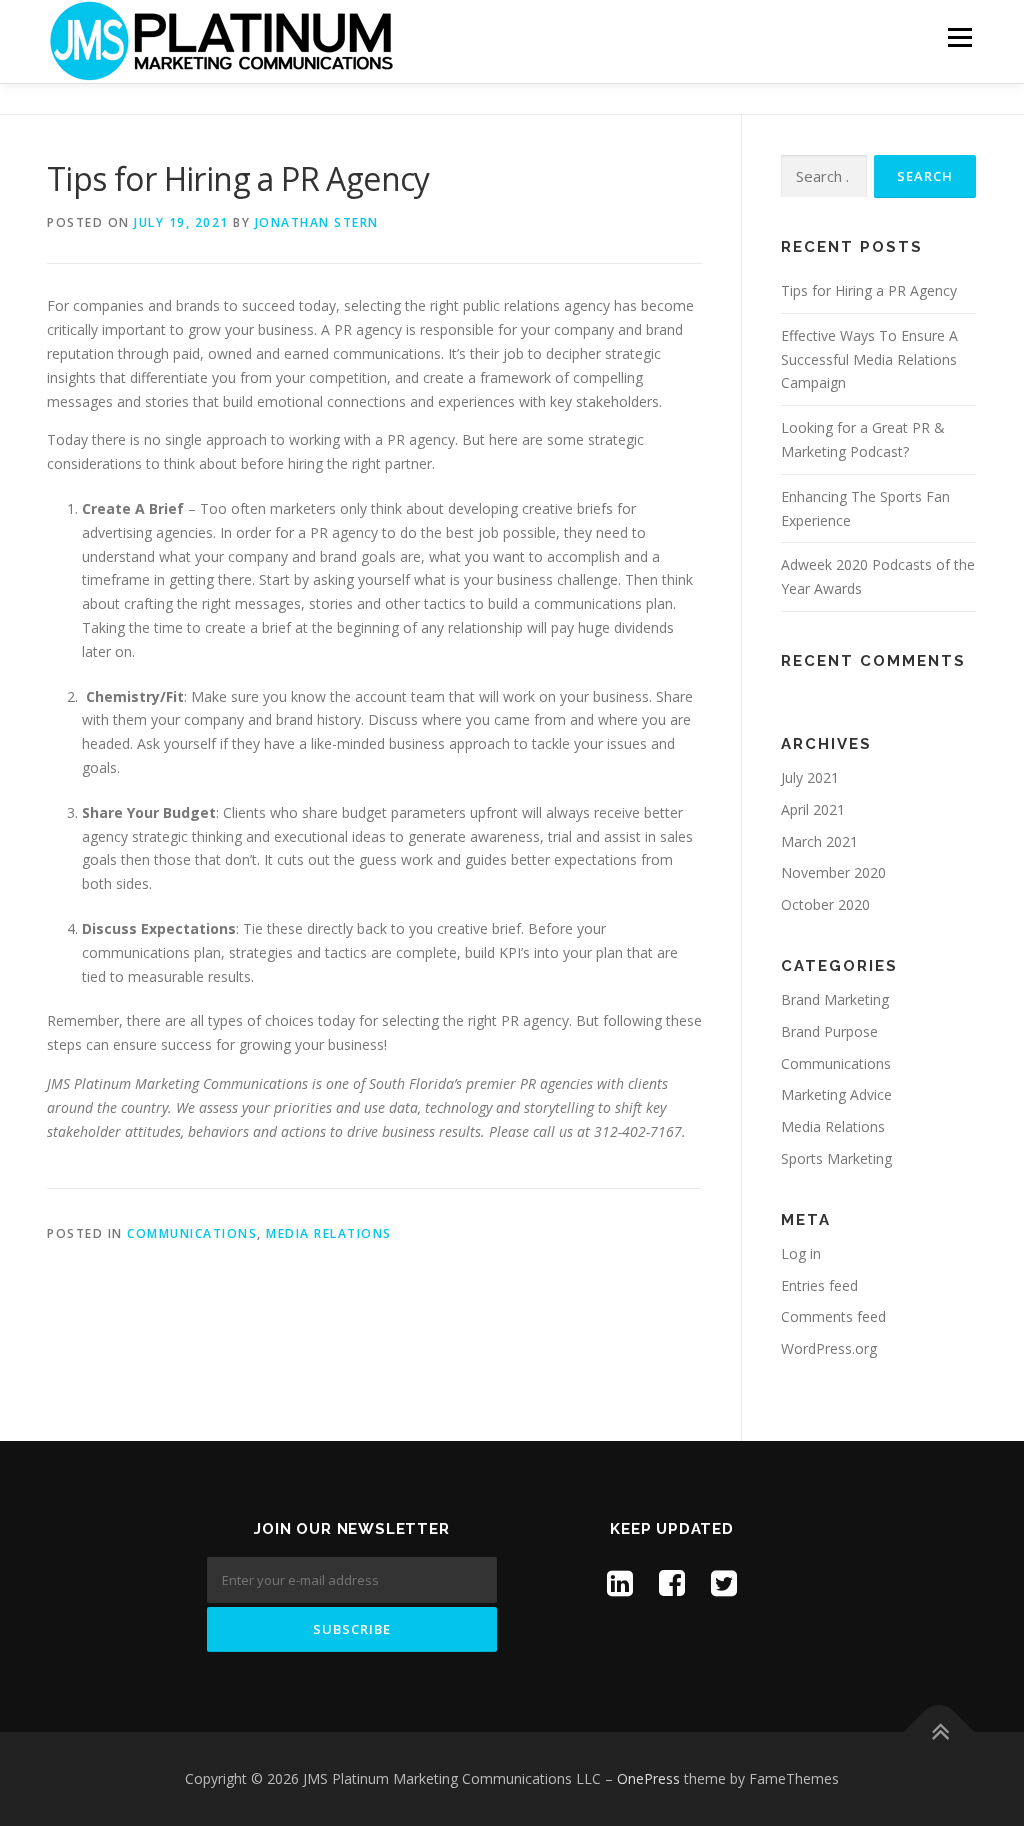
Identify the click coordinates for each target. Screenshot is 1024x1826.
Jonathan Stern (317, 222)
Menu (959, 37)
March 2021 (819, 841)
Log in (801, 1253)
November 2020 (833, 872)
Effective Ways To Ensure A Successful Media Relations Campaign (869, 359)
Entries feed (819, 1285)
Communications (192, 1233)
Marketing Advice (836, 1094)
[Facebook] (672, 1582)
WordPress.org (829, 1348)
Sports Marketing (836, 1158)
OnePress (648, 1778)
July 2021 (810, 777)
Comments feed (833, 1316)
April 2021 (813, 809)
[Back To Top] (939, 1732)
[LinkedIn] (620, 1582)
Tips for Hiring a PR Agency (869, 290)
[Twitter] (724, 1582)
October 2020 (825, 904)
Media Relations (329, 1233)
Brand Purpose (829, 1031)
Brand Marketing (835, 999)
